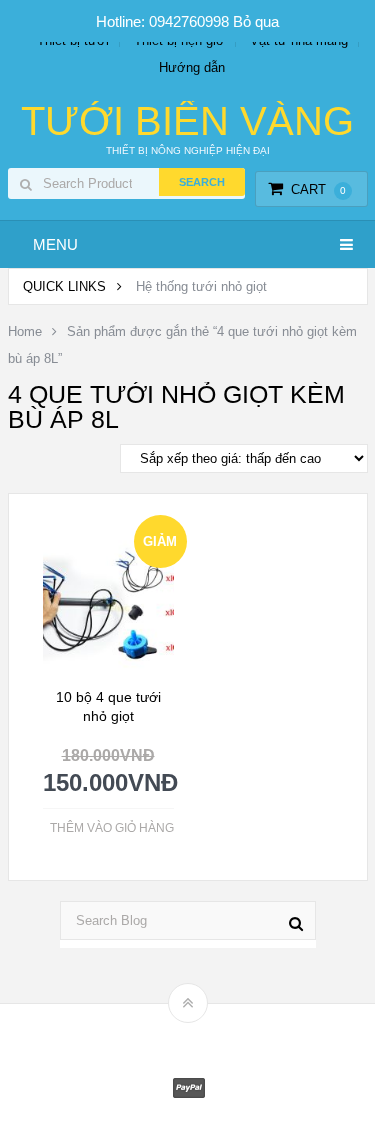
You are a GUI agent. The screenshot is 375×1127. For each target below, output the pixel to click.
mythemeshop (219, 1037)
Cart (318, 189)
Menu (55, 244)
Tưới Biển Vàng (187, 121)
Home (25, 331)
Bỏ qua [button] (256, 21)
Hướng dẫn (192, 67)
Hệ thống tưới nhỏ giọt (201, 286)
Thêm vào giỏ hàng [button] (112, 828)
